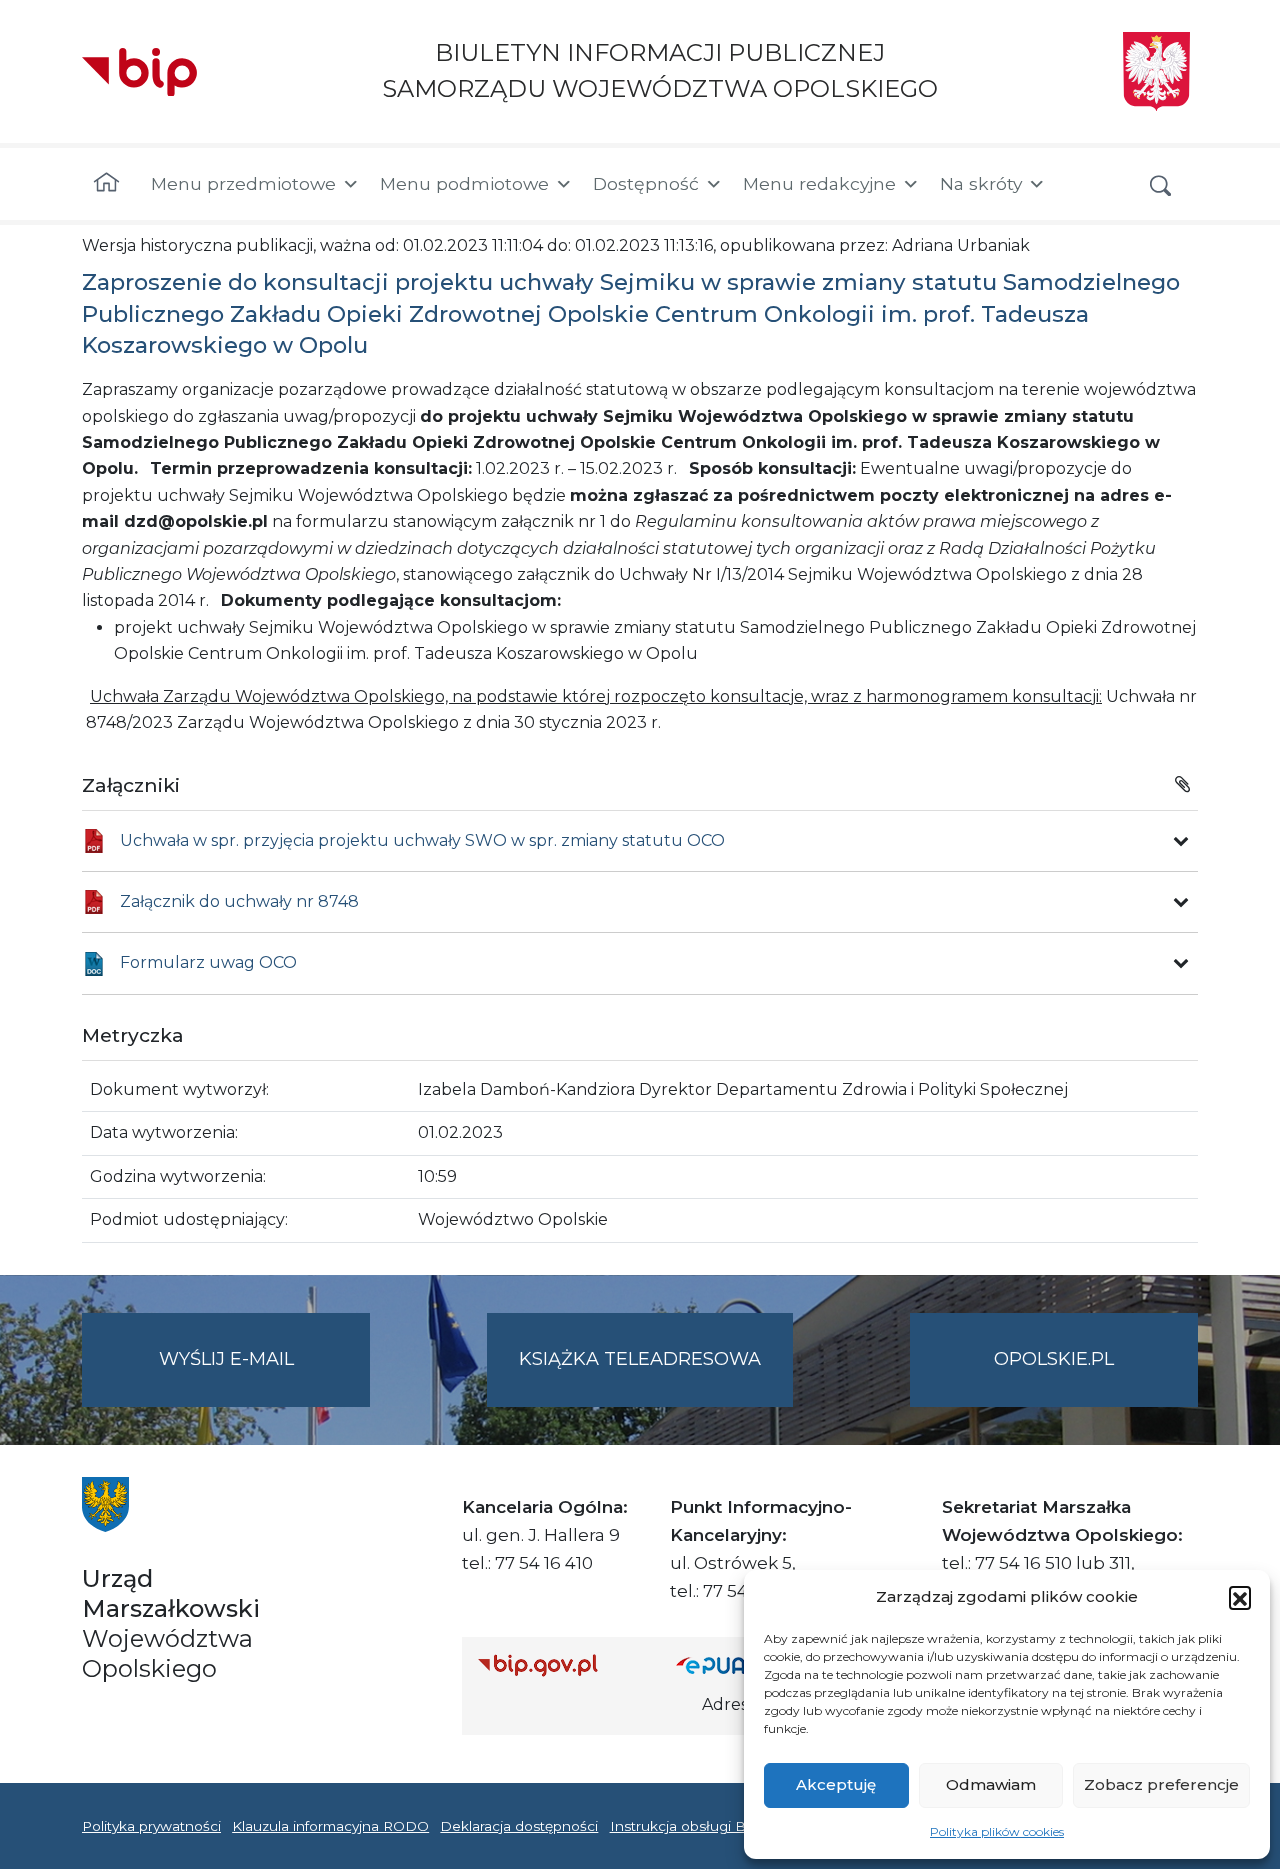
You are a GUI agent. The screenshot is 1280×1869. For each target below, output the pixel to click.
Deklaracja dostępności (519, 1826)
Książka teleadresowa (640, 1359)
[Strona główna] (106, 184)
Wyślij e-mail (264, 1377)
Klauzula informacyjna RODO (330, 1826)
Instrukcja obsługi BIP (685, 1826)
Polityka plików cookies (997, 1831)
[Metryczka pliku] (1181, 841)
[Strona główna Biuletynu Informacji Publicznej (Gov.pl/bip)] (561, 1664)
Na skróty (981, 183)
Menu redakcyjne (819, 183)
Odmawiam (991, 1784)
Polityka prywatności (151, 1826)
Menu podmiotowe (464, 183)
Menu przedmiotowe (243, 183)
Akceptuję (836, 1784)
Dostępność (646, 183)
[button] (1240, 1597)
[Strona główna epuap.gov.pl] (741, 1664)
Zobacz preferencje (1161, 1784)
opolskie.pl (1054, 1359)
